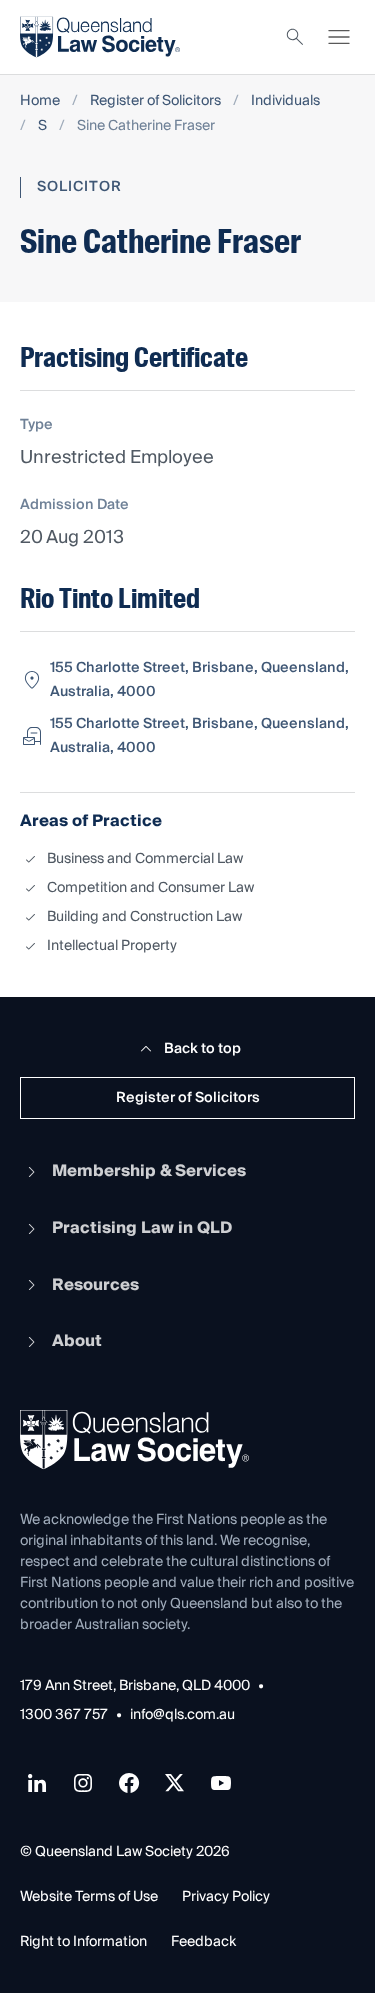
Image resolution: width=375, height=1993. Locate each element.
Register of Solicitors (155, 101)
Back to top (202, 1049)
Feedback (203, 1942)
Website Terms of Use (89, 1897)
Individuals (285, 101)
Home (40, 101)
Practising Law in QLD (142, 1228)
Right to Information (83, 1942)
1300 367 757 (64, 1715)
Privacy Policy (226, 1897)
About (77, 1341)
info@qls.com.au (182, 1715)
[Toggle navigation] (339, 37)
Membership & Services (149, 1171)
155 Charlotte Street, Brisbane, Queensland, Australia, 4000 (199, 680)
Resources (95, 1285)
